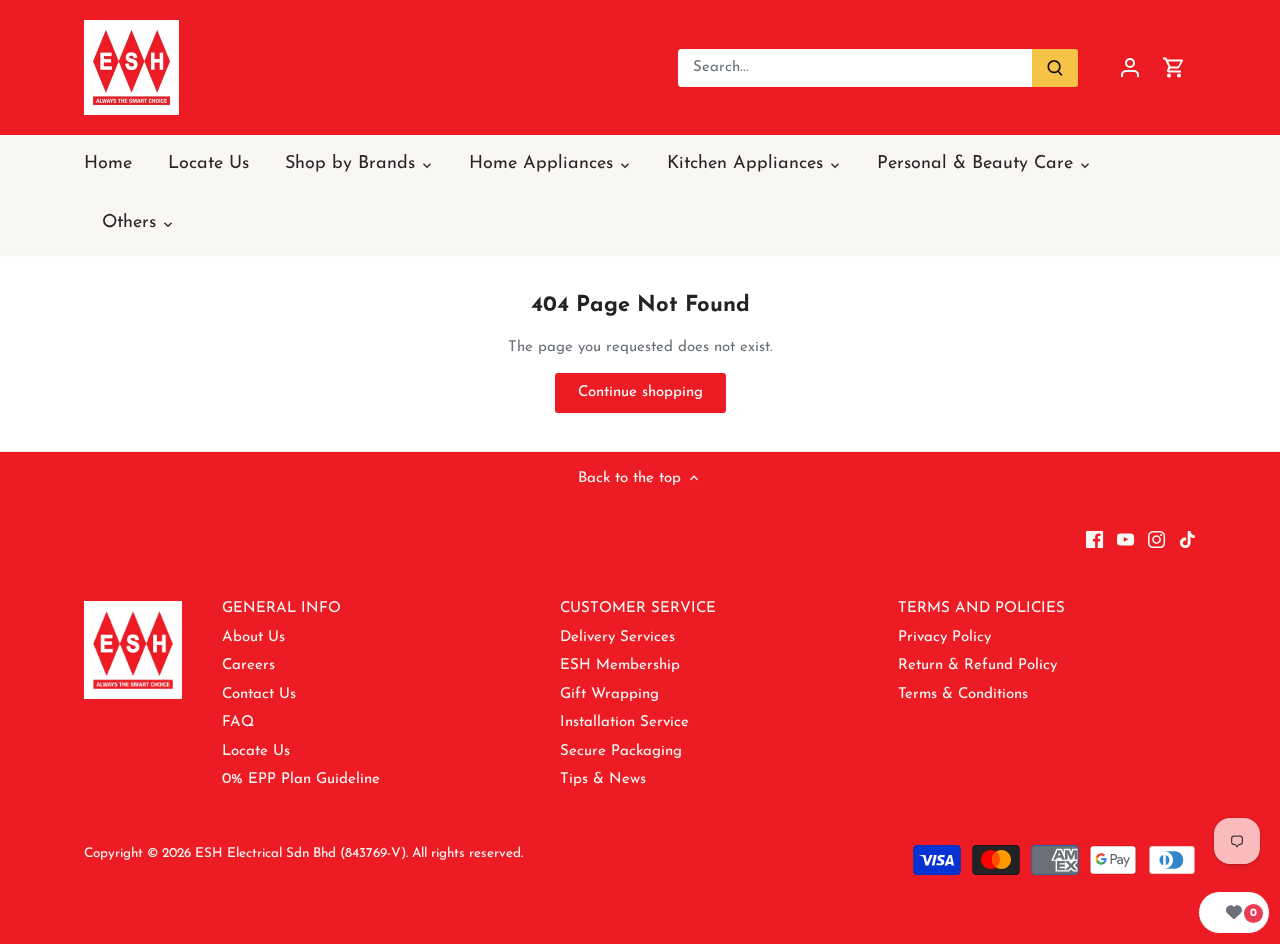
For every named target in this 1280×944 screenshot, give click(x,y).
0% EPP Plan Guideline (301, 779)
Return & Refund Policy (977, 665)
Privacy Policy (944, 637)
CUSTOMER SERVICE (638, 608)
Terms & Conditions (963, 694)
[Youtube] (1125, 539)
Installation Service (624, 722)
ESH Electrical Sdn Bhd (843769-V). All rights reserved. (359, 853)
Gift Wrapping (609, 694)
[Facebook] (1094, 539)
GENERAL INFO (281, 608)
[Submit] (1055, 68)
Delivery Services (617, 637)
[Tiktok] (1187, 539)
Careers (248, 665)
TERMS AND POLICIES (981, 608)
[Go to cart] (1174, 67)
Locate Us (256, 751)
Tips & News (603, 779)
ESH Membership (620, 665)
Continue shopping (640, 392)
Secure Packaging (621, 751)
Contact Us (259, 694)
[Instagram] (1156, 539)
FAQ (238, 722)
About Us (253, 637)
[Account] (1130, 67)
